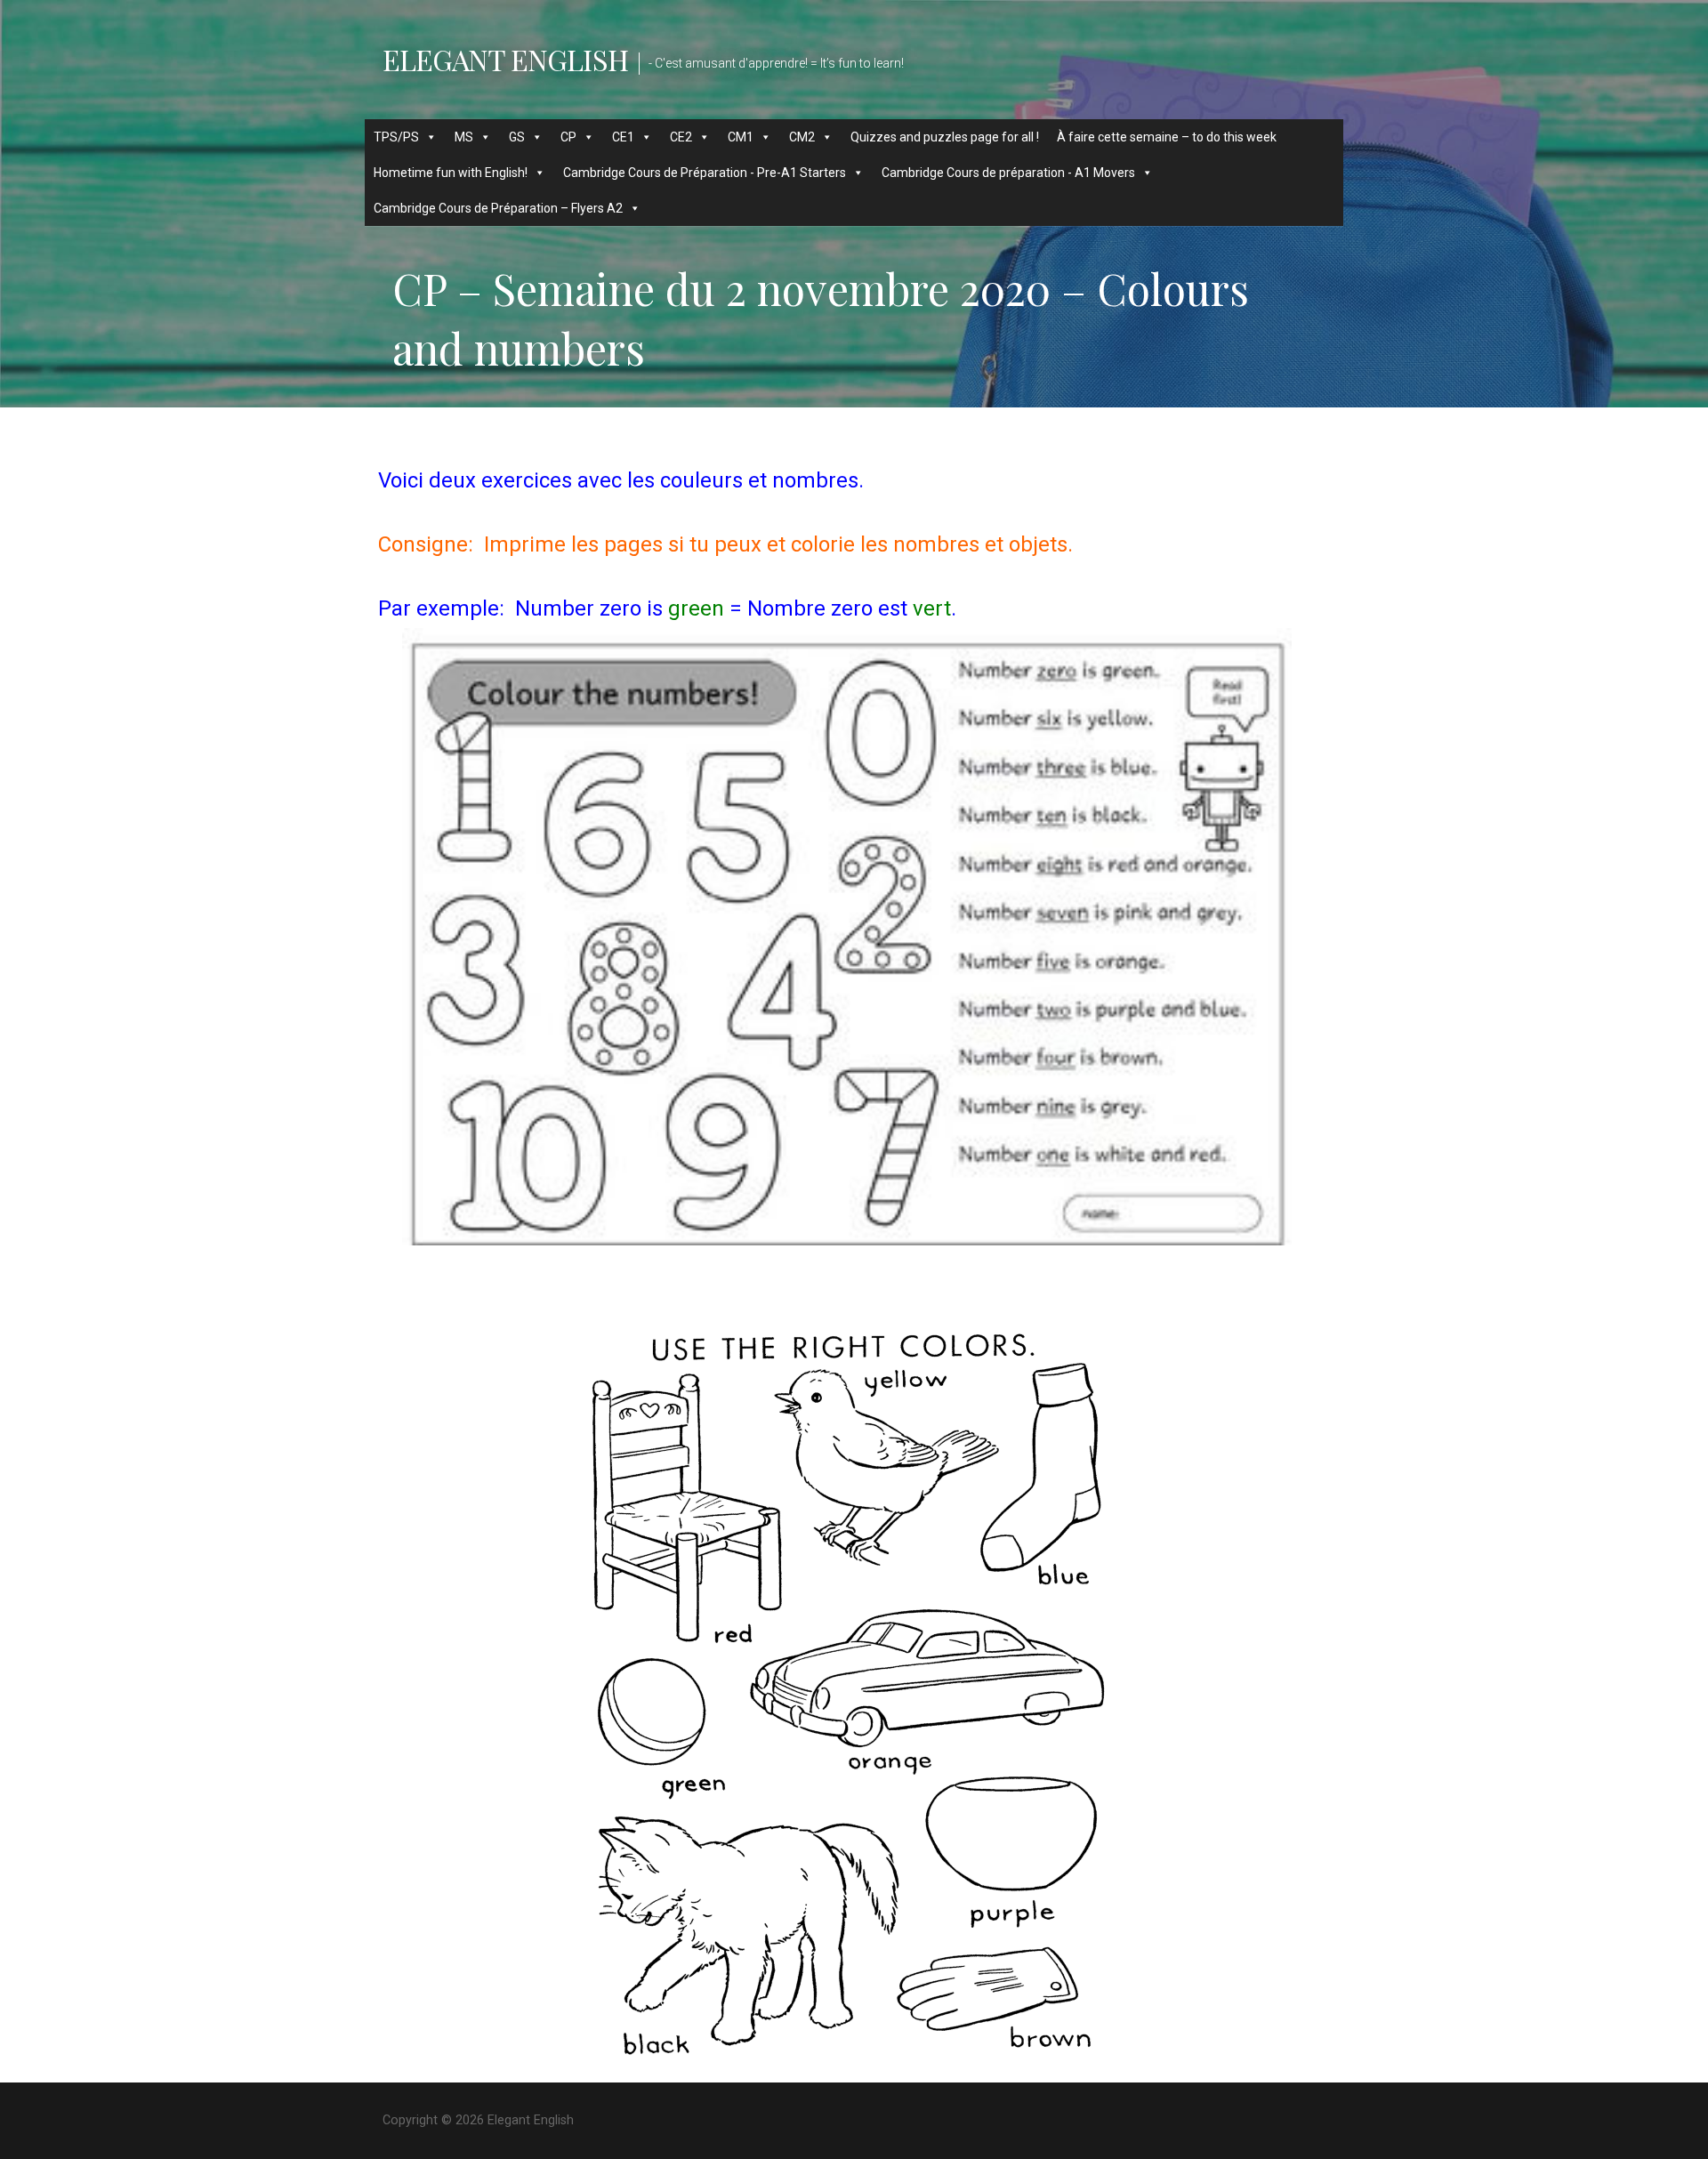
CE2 (681, 137)
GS (517, 137)
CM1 (741, 137)
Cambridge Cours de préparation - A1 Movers (1008, 173)
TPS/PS (396, 137)
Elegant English (505, 59)
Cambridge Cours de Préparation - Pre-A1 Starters (705, 173)
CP (568, 137)
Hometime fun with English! (451, 173)
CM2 (802, 137)
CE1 (623, 137)
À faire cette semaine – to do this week (1167, 137)
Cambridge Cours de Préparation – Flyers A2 (498, 208)
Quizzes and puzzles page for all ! (945, 137)
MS (464, 137)
